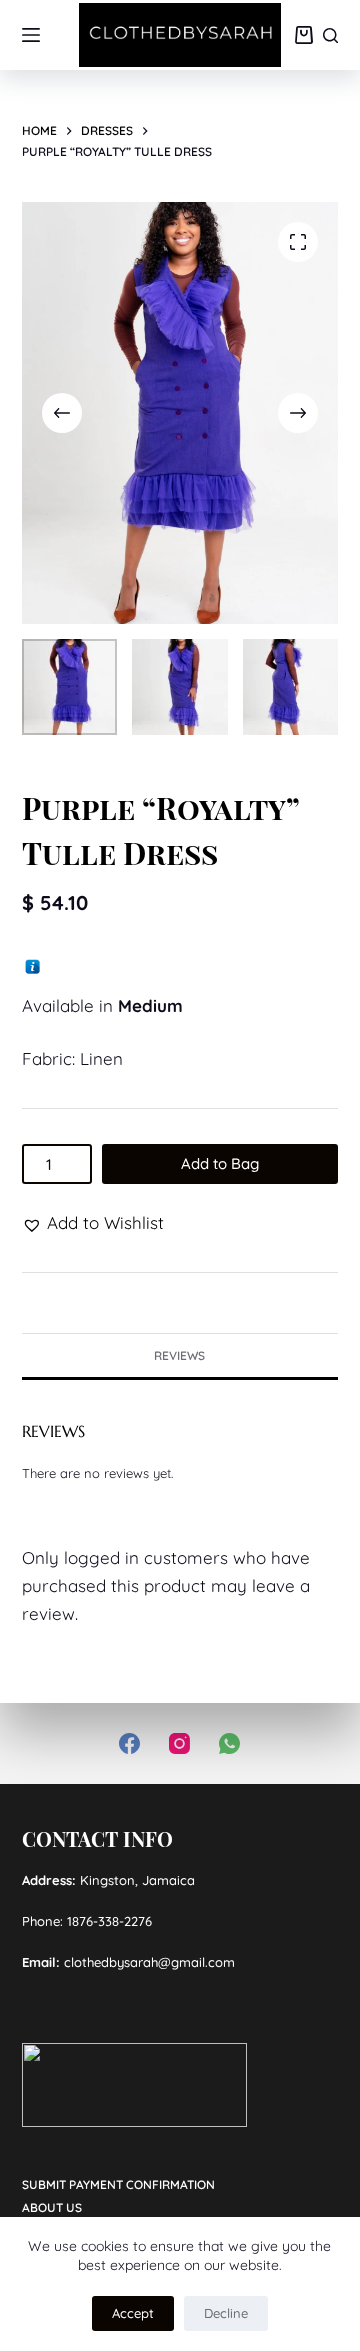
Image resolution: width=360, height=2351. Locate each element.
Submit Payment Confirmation (118, 2184)
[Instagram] (179, 1743)
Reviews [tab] (179, 1355)
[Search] (330, 35)
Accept (133, 2313)
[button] (93, 1223)
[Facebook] (129, 1743)
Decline (226, 2313)
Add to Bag (220, 1163)
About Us (52, 2207)
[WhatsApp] (229, 1743)
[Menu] (31, 35)
